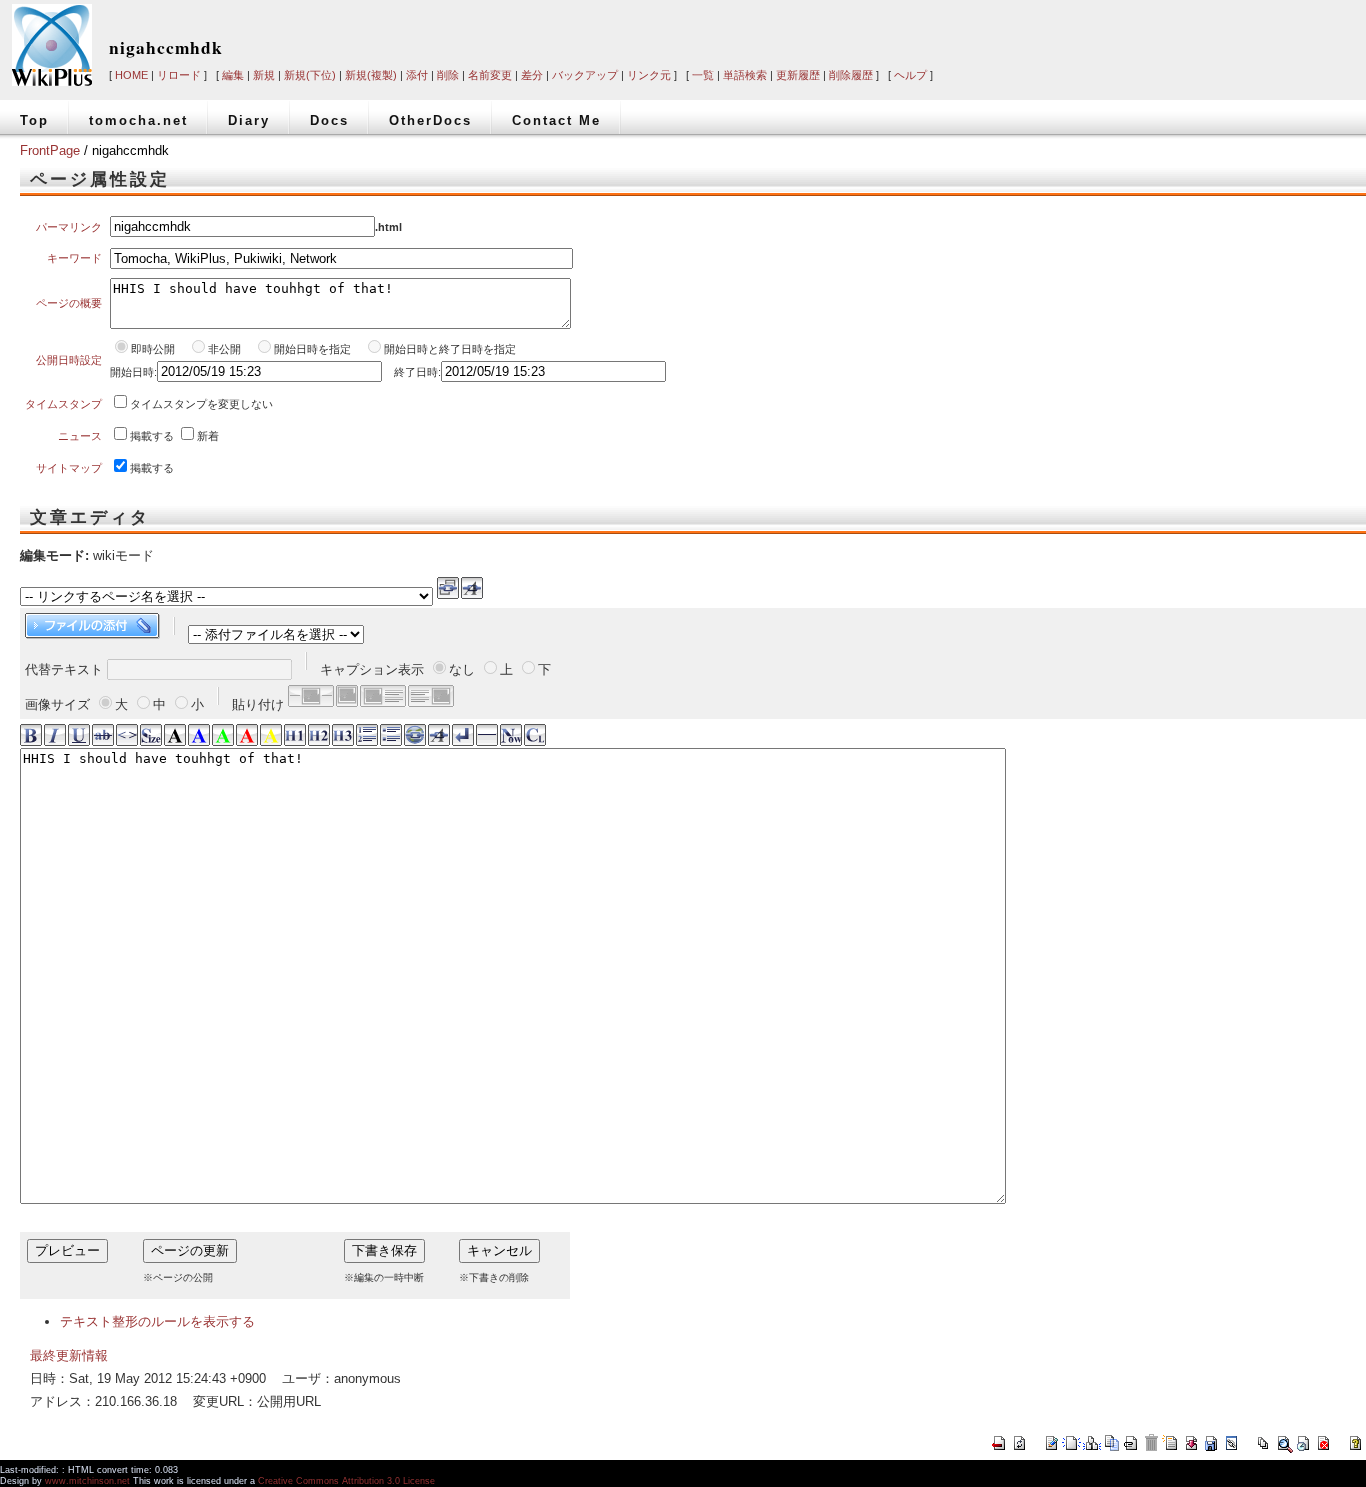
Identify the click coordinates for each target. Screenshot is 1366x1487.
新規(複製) (371, 75)
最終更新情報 (69, 1355)
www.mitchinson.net (87, 1481)
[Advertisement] (1072, 32)
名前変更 (490, 75)
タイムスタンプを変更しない (201, 404)
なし (462, 669)
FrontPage (50, 150)
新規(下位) (310, 75)
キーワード (74, 258)
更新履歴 (798, 75)
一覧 (703, 75)
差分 (532, 75)
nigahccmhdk (166, 47)
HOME (131, 75)
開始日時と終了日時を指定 (450, 349)
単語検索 (745, 75)
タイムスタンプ (63, 404)
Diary (249, 120)
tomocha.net (138, 120)
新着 (208, 436)
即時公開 (153, 349)
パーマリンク (69, 227)
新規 (264, 75)
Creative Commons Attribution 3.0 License (346, 1481)
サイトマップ (69, 468)
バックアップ (585, 75)
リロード (179, 75)
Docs (329, 120)
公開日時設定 (69, 360)
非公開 (226, 349)
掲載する (152, 436)
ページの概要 (69, 303)
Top (34, 120)
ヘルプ (910, 75)
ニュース (80, 436)
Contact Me (556, 120)
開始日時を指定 (312, 349)
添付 (417, 75)
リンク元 (649, 75)
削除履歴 (851, 75)
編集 (233, 75)
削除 (448, 75)
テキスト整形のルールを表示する (157, 1321)
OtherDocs (430, 120)
